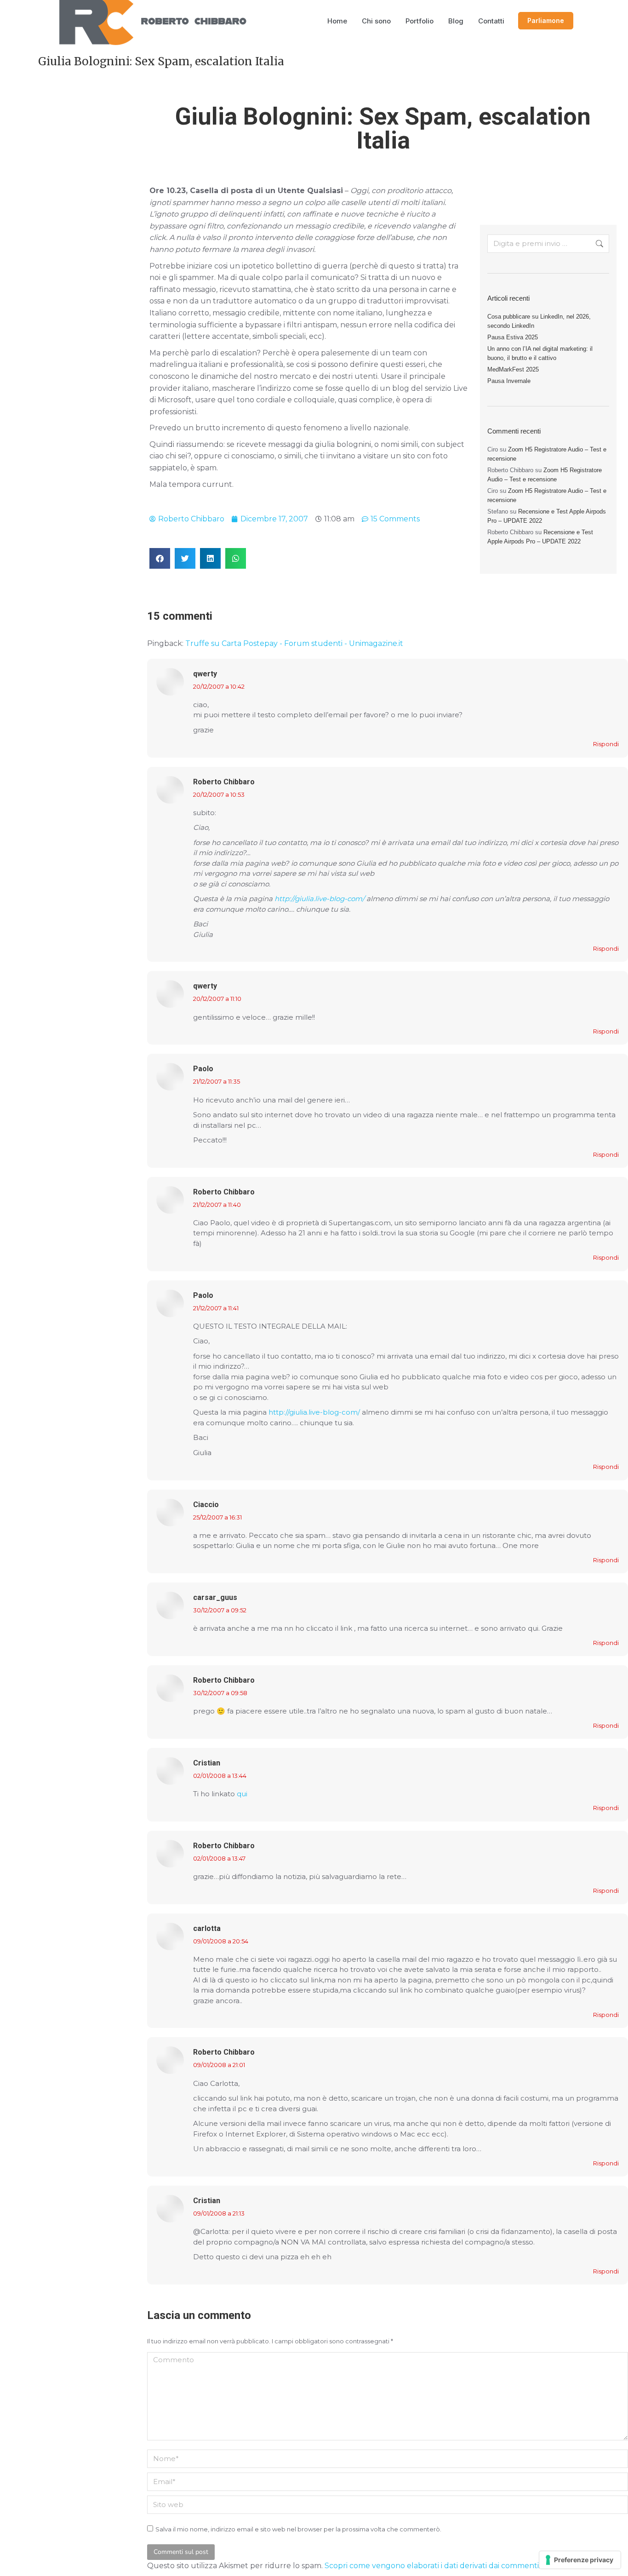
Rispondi (606, 744)
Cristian (207, 1763)
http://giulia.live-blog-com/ (320, 899)
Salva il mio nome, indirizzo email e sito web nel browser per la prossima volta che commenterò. (298, 2529)
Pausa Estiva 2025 (513, 337)
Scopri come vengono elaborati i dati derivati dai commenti (432, 2566)
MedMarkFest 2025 (513, 369)
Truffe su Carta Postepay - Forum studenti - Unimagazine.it (294, 643)
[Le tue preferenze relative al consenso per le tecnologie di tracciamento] (580, 2560)
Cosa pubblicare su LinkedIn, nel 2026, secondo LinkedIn (539, 321)
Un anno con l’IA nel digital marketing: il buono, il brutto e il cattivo (540, 353)
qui (242, 1794)
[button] (160, 558)
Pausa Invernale (509, 381)
